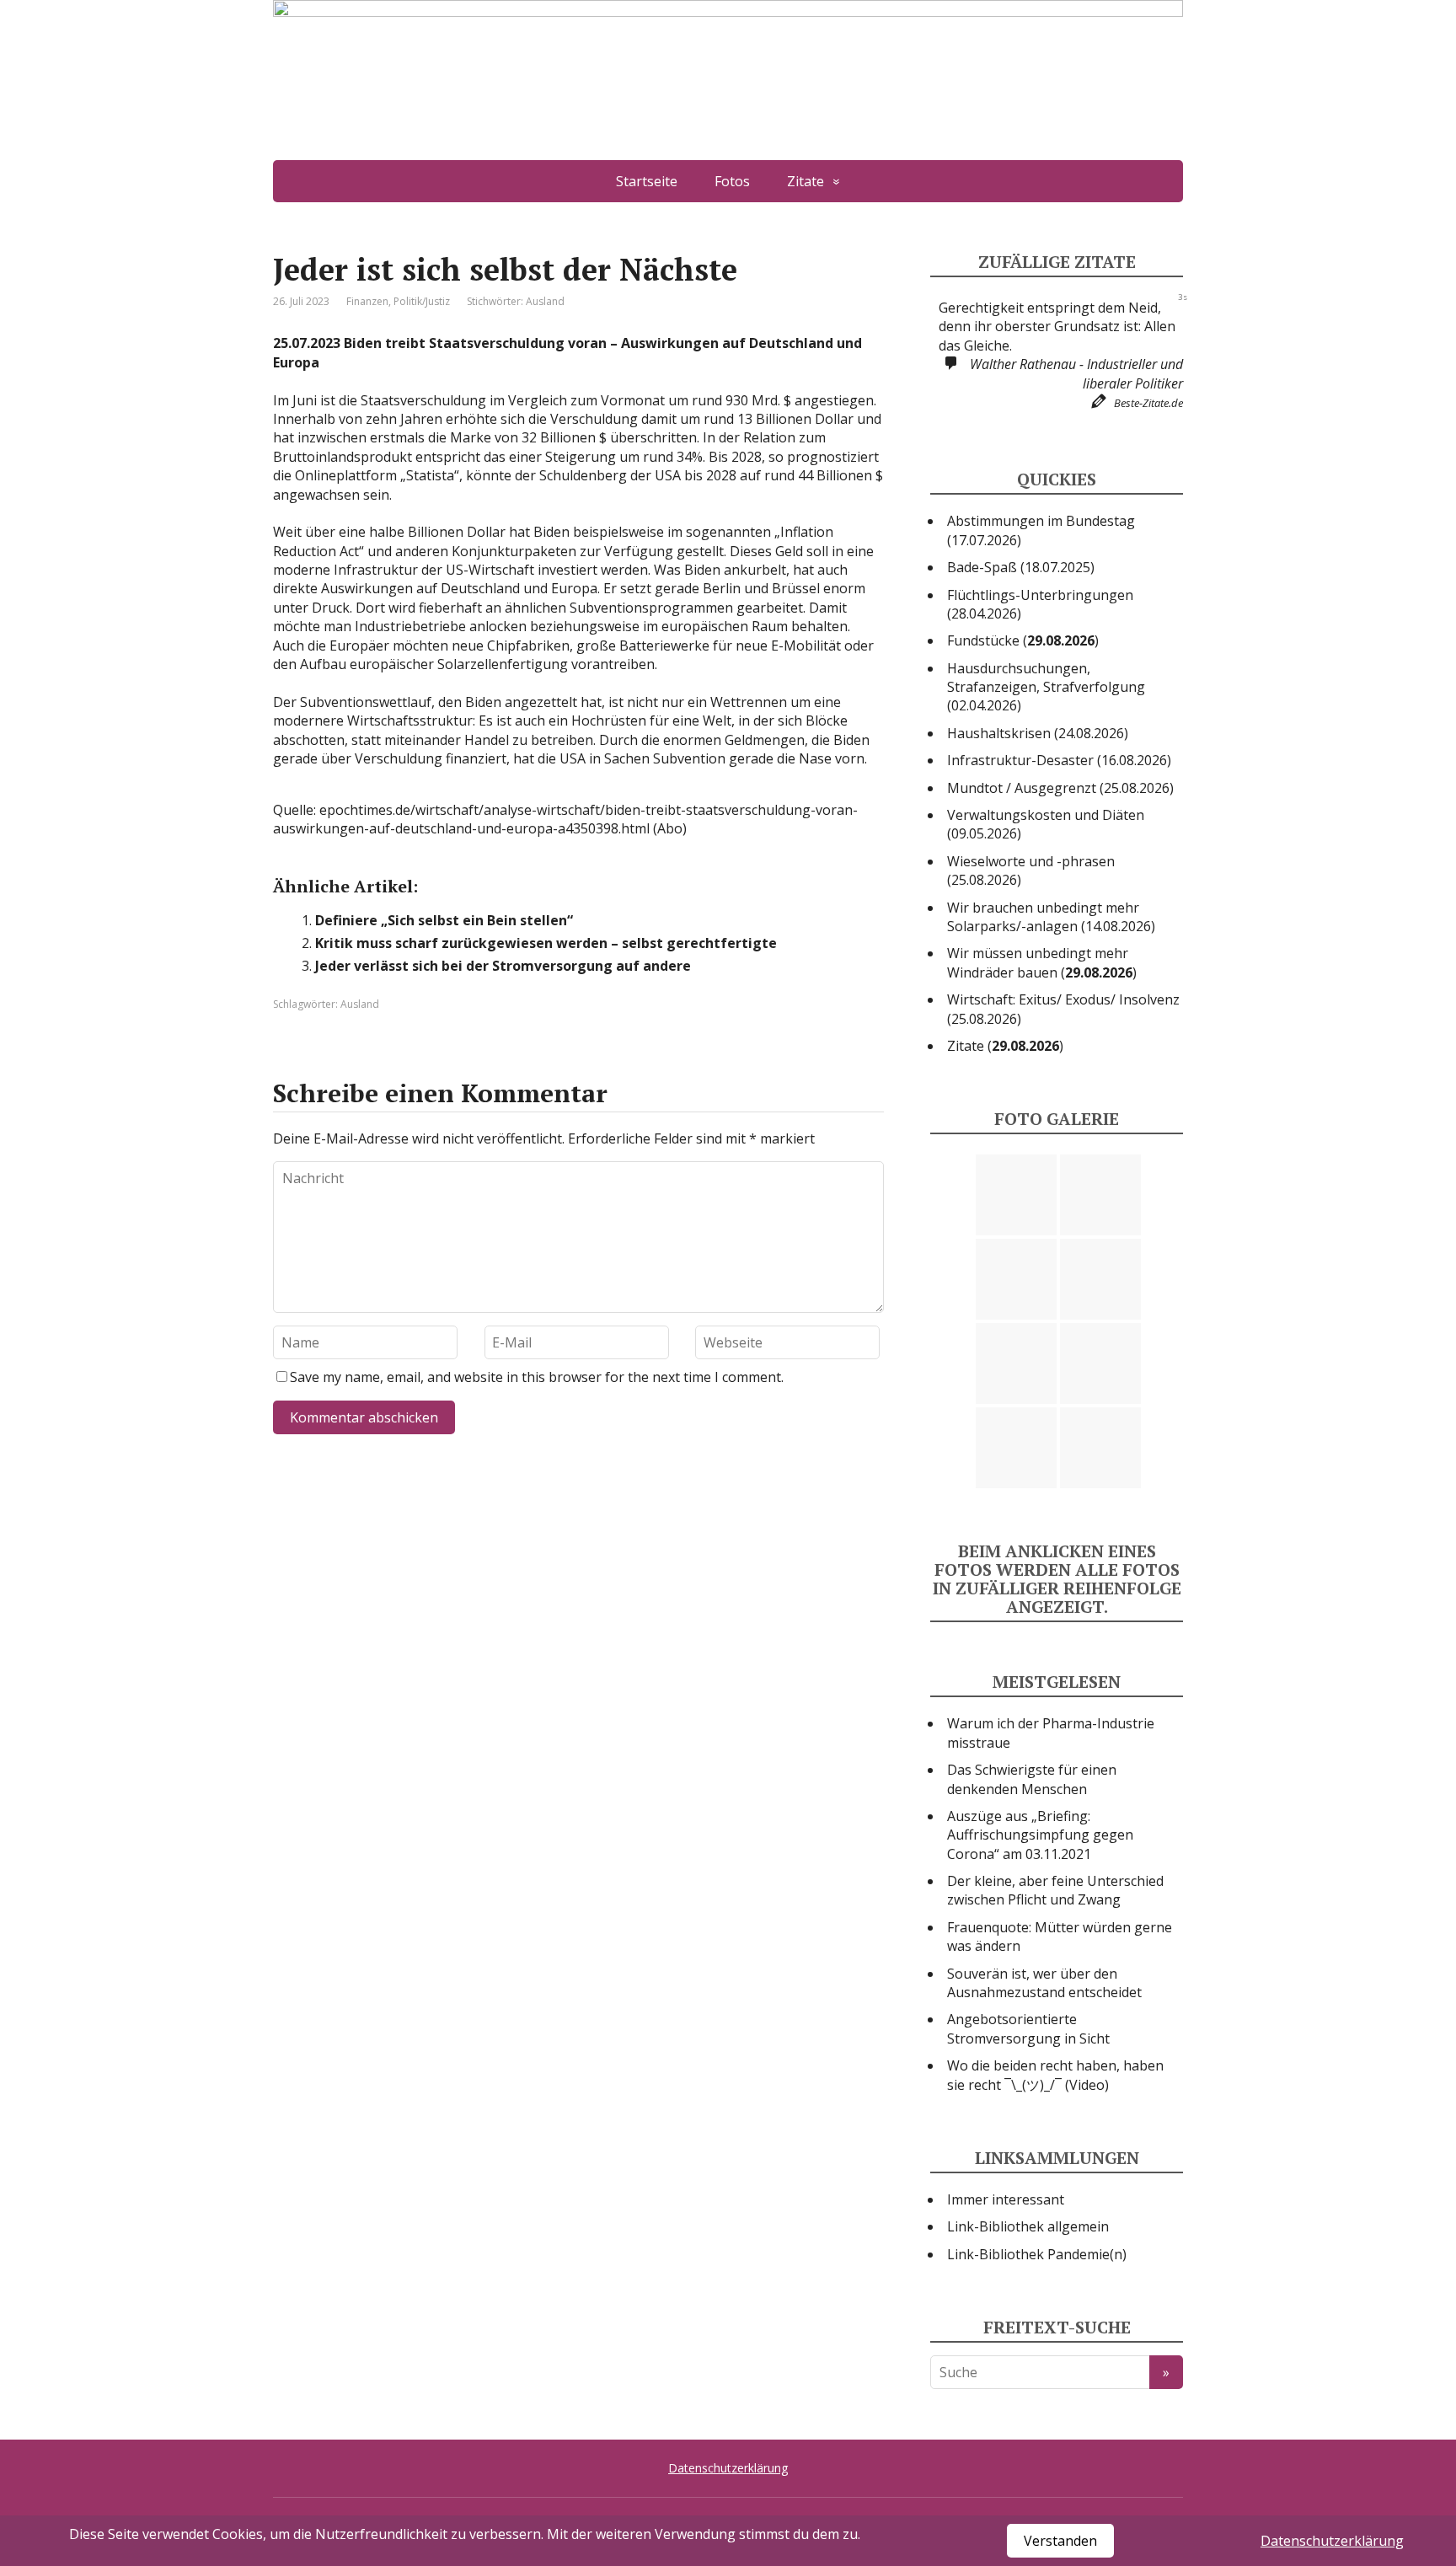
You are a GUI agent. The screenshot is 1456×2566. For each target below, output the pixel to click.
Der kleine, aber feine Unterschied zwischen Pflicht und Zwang (1055, 1890)
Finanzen (367, 301)
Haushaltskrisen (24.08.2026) (1038, 733)
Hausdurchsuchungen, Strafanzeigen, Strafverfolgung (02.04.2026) (1046, 687)
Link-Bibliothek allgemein (1028, 2226)
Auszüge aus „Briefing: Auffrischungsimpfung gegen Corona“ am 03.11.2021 (1040, 1835)
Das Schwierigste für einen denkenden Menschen (1032, 1779)
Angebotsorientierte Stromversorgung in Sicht (1028, 2028)
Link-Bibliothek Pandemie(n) (1037, 2254)
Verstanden (1060, 2541)
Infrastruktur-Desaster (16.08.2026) (1059, 760)
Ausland (545, 301)
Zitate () (1005, 1046)
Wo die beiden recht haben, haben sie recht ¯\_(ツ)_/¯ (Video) (1055, 2075)
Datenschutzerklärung (728, 2468)
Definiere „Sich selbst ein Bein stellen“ (444, 920)
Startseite (647, 181)
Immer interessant (1006, 2199)
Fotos (732, 181)
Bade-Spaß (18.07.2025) (1021, 567)
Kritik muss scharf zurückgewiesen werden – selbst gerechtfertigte (546, 943)
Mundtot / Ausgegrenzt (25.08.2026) (1060, 788)
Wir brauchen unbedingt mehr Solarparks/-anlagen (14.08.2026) (1051, 917)
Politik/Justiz (422, 301)
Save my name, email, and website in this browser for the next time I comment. (537, 1377)
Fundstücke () (1023, 640)
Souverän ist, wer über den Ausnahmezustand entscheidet (1044, 1983)
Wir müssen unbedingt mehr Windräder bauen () (1042, 962)
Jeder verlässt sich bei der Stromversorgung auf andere (503, 966)
